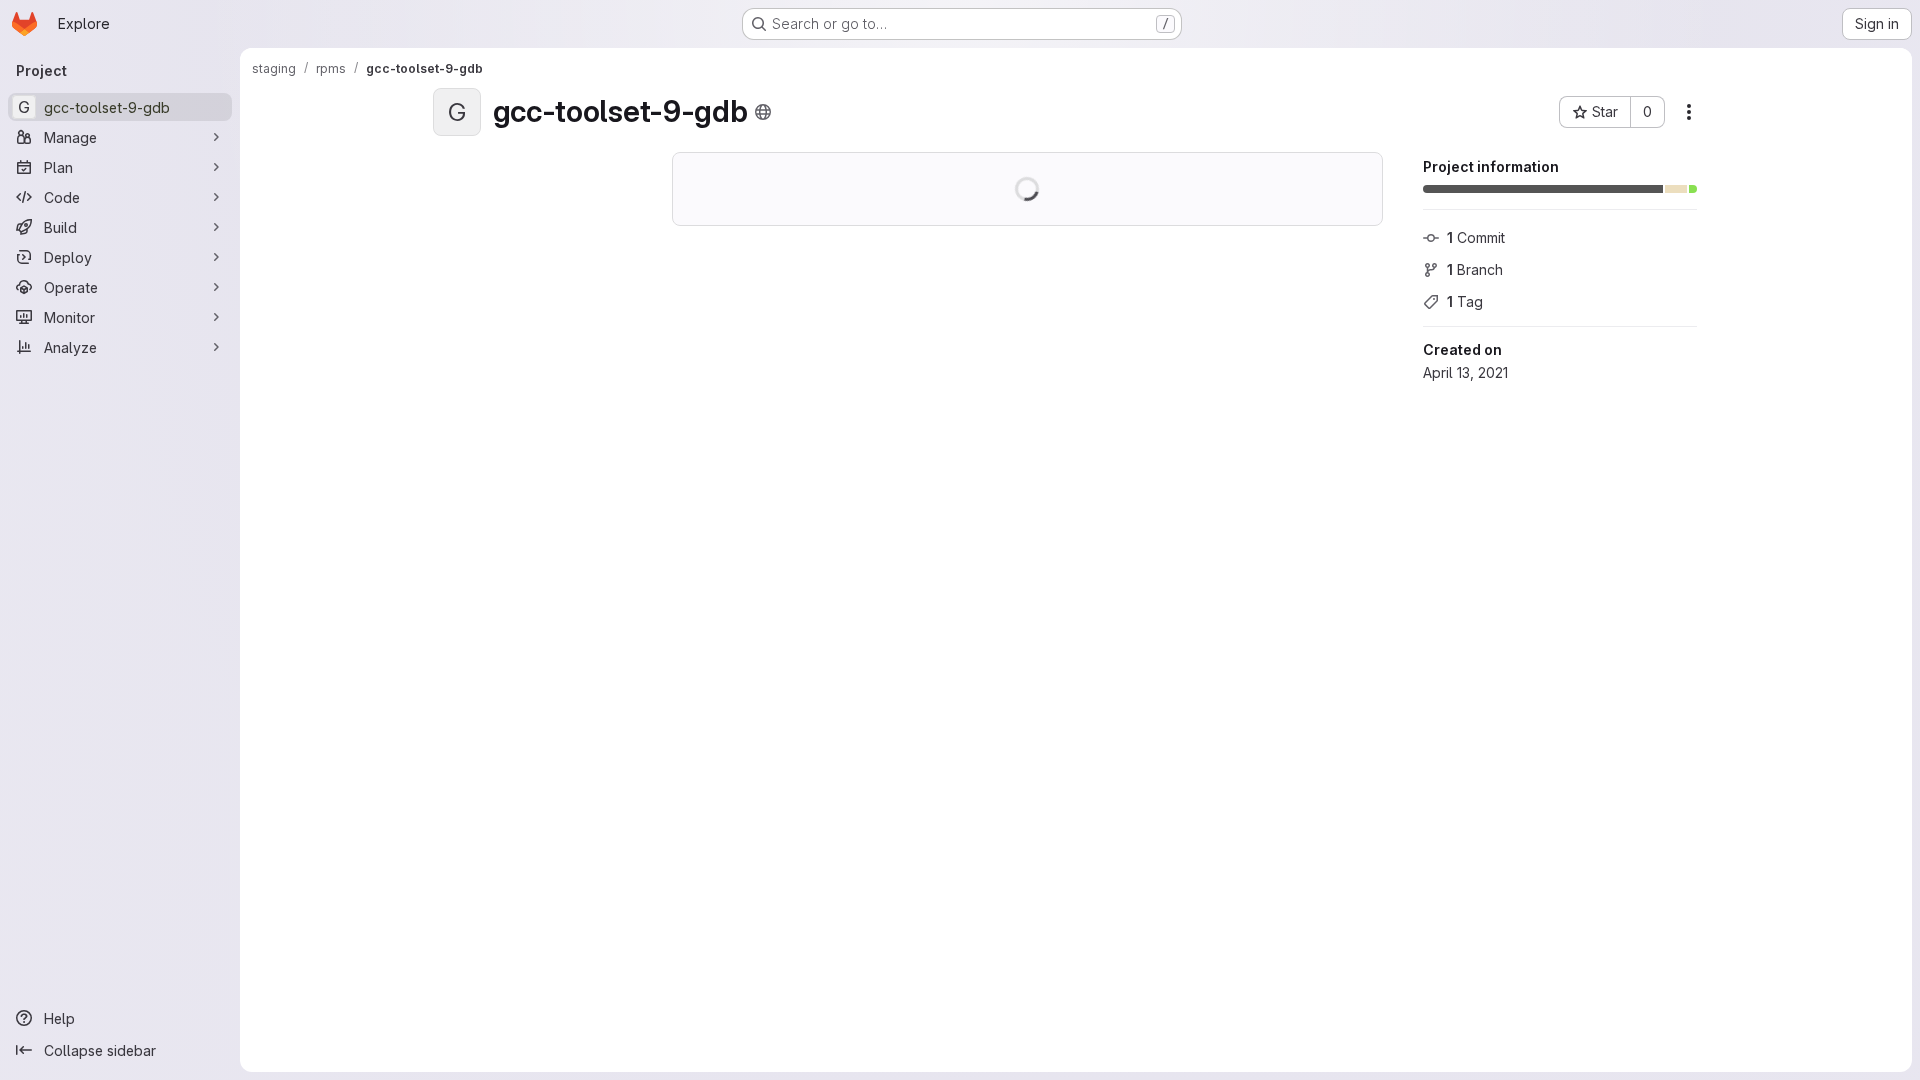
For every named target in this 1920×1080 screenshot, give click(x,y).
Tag (1465, 301)
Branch (1475, 269)
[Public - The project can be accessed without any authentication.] (763, 112)
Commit (1476, 237)
